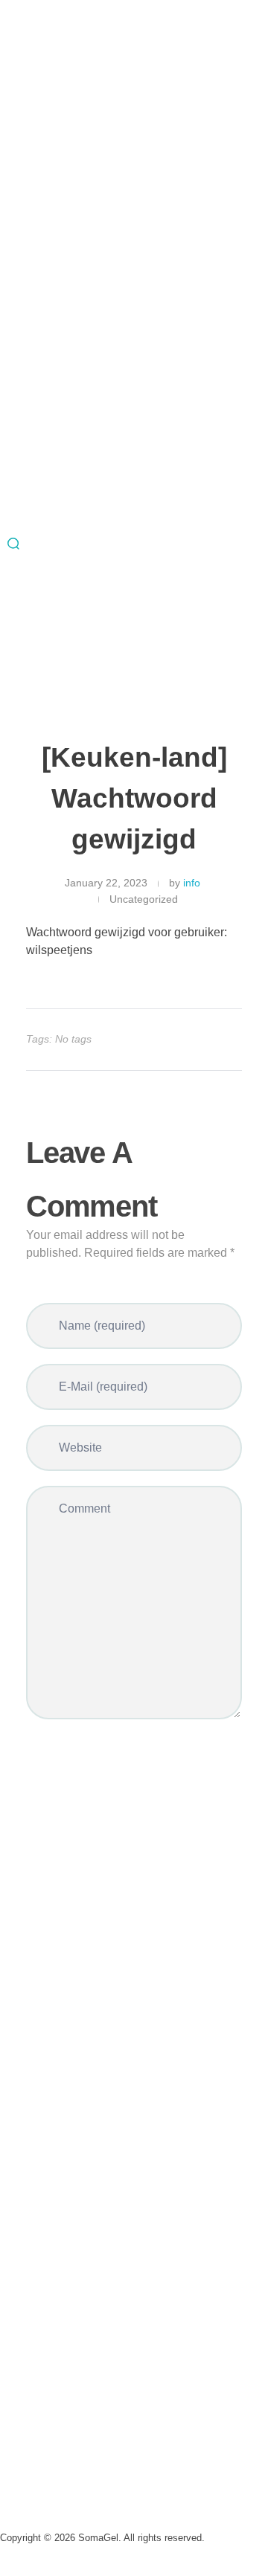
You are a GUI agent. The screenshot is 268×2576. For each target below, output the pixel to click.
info (192, 883)
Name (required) (102, 1326)
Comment (84, 1509)
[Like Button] (218, 1040)
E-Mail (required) (103, 1387)
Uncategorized (144, 899)
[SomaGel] (134, 465)
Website (80, 1448)
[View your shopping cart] (4, 676)
